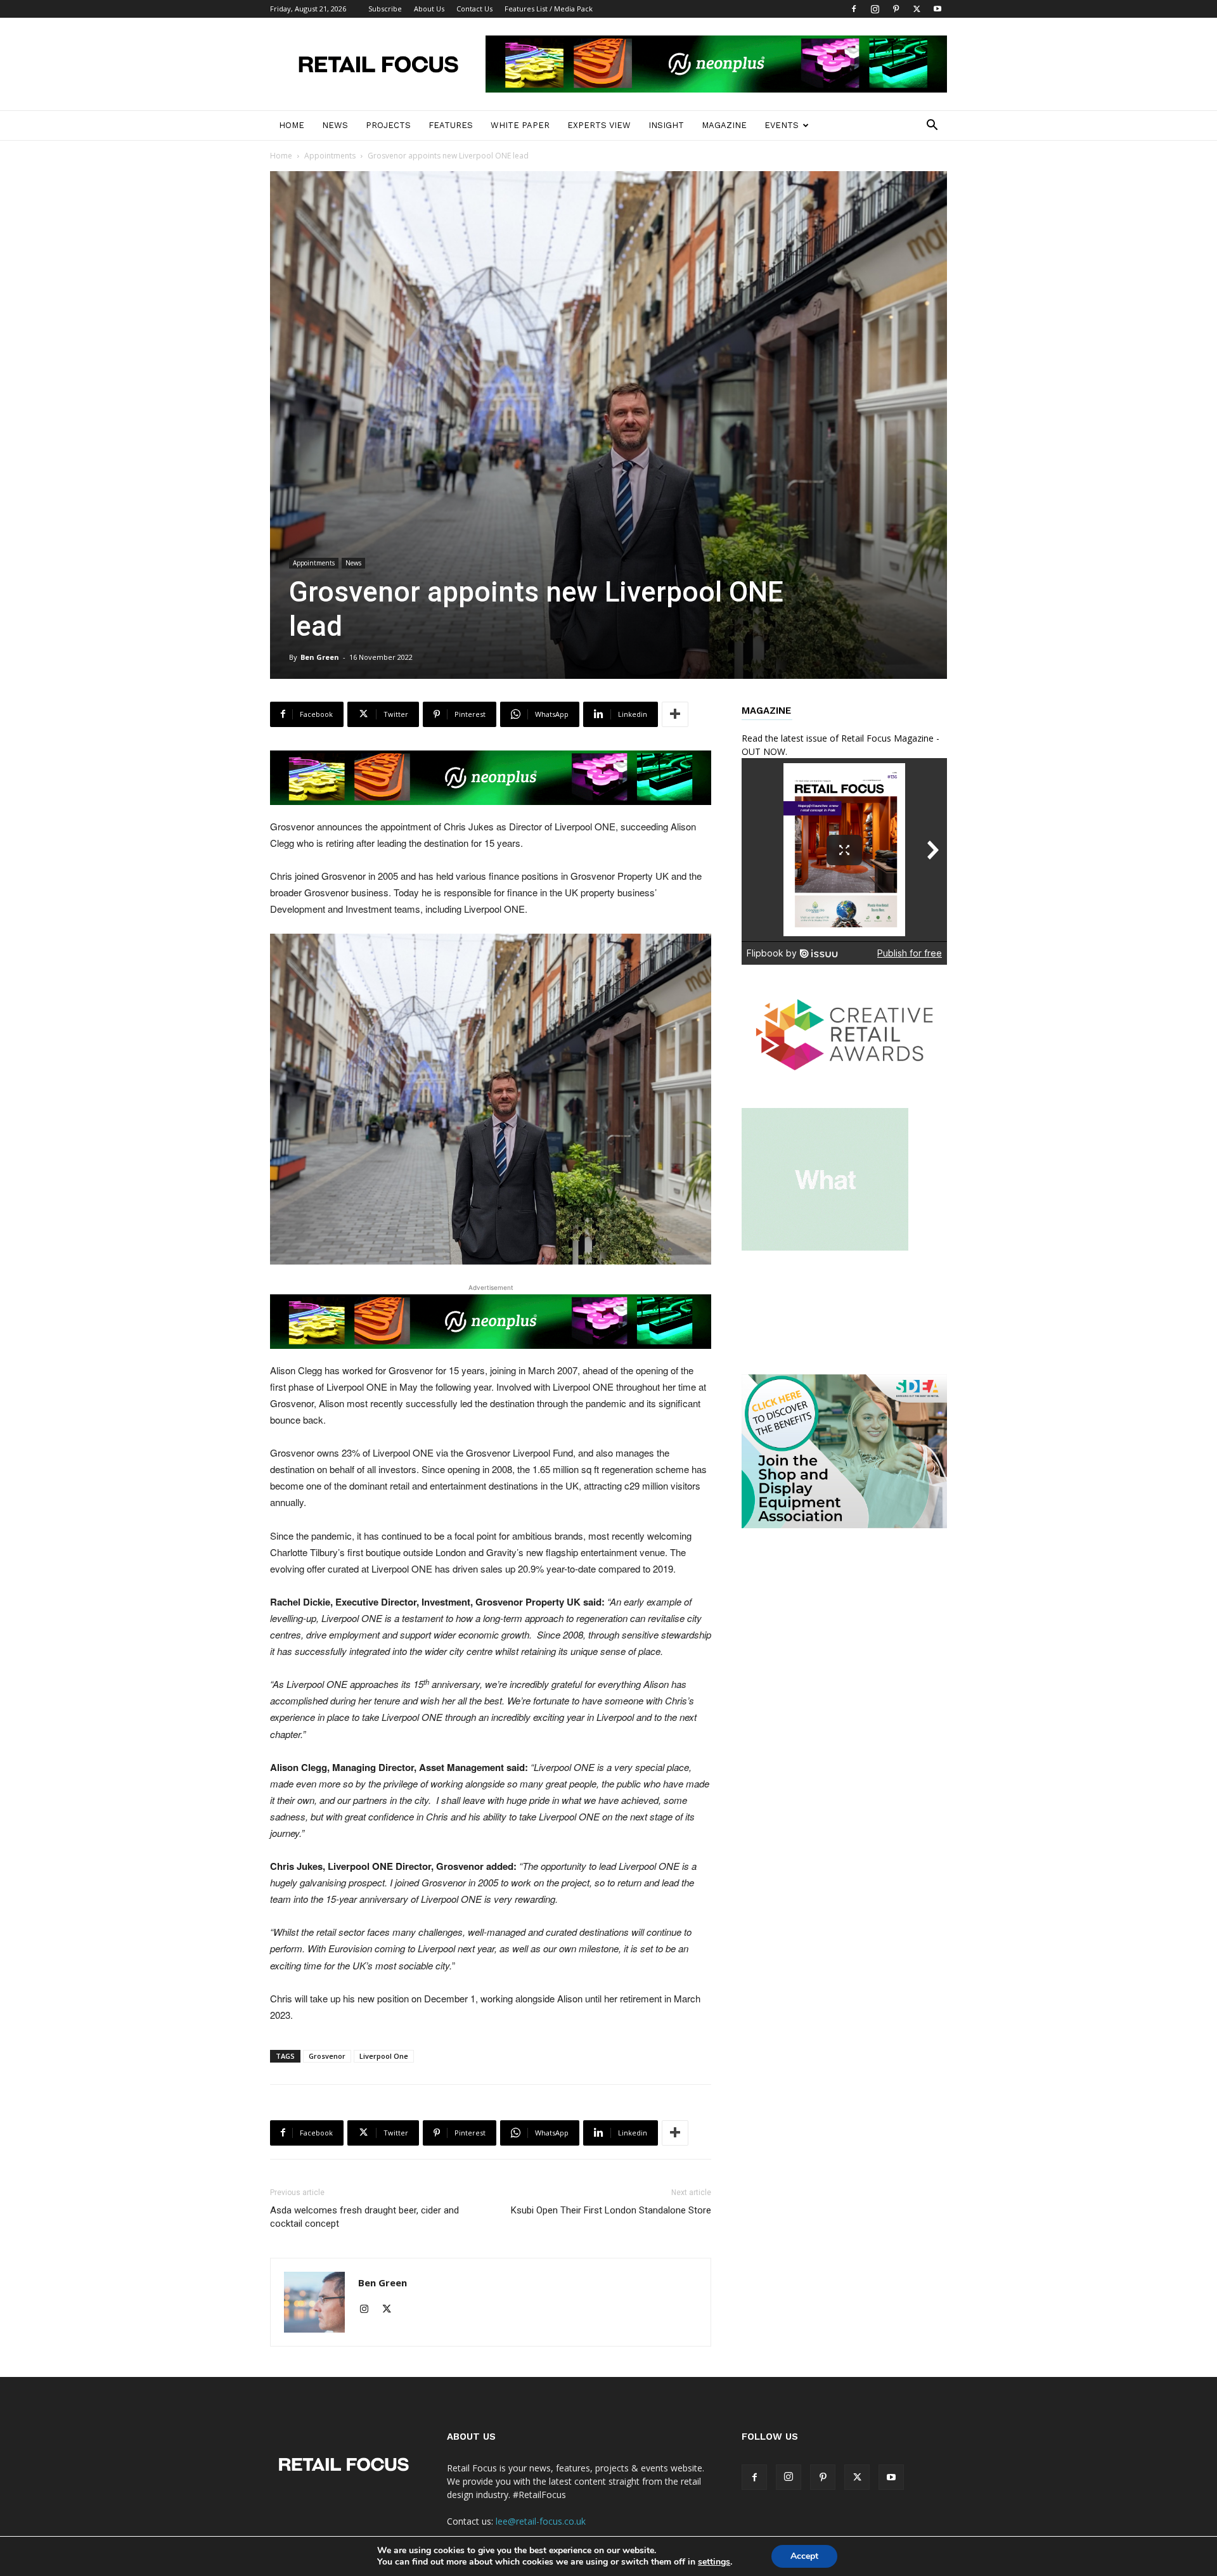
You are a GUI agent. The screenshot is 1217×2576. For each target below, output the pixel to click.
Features (451, 125)
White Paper (520, 125)
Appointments (330, 156)
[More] (675, 714)
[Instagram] (875, 9)
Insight (666, 125)
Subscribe (385, 9)
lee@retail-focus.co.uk (541, 2521)
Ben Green (320, 657)
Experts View (599, 125)
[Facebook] (854, 9)
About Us (429, 9)
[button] (932, 126)
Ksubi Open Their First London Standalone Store (611, 2210)
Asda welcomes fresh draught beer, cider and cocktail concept (364, 2217)
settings (714, 2562)
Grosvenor (327, 2056)
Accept (804, 2556)
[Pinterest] (896, 9)
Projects (388, 125)
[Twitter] (917, 9)
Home (292, 125)
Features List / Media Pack (549, 9)
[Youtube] (937, 9)
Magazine (724, 125)
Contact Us (474, 9)
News (335, 125)
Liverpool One (384, 2056)
